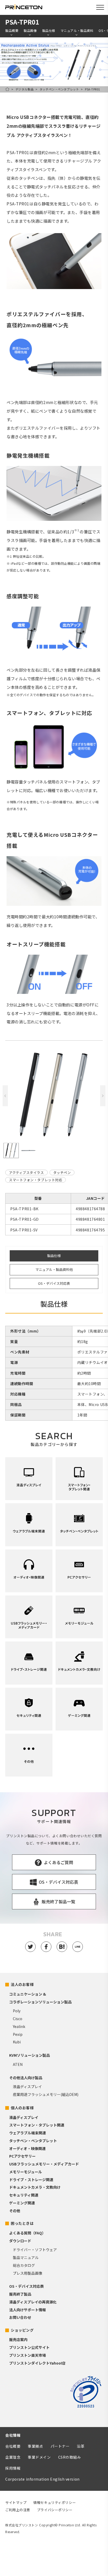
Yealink (19, 2026)
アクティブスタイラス (26, 1172)
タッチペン (62, 1172)
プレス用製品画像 (28, 2273)
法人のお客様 (22, 1984)
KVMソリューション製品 (29, 2055)
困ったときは (22, 2223)
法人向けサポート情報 (28, 2310)
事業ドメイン (39, 2457)
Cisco (18, 2019)
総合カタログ (24, 2265)
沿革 (81, 2446)
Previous (5, 1096)
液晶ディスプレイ (27, 2087)
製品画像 (30, 31)
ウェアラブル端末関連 (28, 2133)
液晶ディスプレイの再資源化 (33, 2302)
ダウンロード (20, 2241)
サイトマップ (16, 2502)
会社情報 (13, 2435)
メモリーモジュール (26, 2172)
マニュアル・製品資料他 (54, 1269)
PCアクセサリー (22, 2156)
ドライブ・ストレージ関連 (31, 2180)
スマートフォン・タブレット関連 (37, 2125)
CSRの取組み (70, 2457)
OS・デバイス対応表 (54, 1283)
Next (103, 1096)
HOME (7, 89)
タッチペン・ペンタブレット (59, 89)
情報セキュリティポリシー (55, 2502)
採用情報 (13, 2468)
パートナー (60, 2446)
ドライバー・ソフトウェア (35, 2250)
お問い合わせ (20, 2317)
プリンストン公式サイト (29, 2347)
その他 (15, 2211)
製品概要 (12, 31)
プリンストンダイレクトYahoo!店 (37, 2363)
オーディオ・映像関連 (27, 2148)
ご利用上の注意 (18, 2510)
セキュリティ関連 (24, 2195)
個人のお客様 (22, 2108)
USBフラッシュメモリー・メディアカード (44, 2164)
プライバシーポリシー (55, 2510)
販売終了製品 (20, 2294)
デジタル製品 (25, 89)
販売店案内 (18, 2339)
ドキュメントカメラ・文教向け (35, 2187)
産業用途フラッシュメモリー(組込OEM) (46, 2094)
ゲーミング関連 (22, 2203)
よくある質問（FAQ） (27, 2233)
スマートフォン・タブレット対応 (36, 1180)
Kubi (17, 2042)
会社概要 (13, 2446)
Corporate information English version (42, 2479)
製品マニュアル (26, 2257)
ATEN (18, 2064)
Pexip (18, 2034)
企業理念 (13, 2457)
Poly (17, 2011)
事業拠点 (35, 2446)
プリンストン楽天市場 (28, 2355)
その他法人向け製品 (26, 2078)
